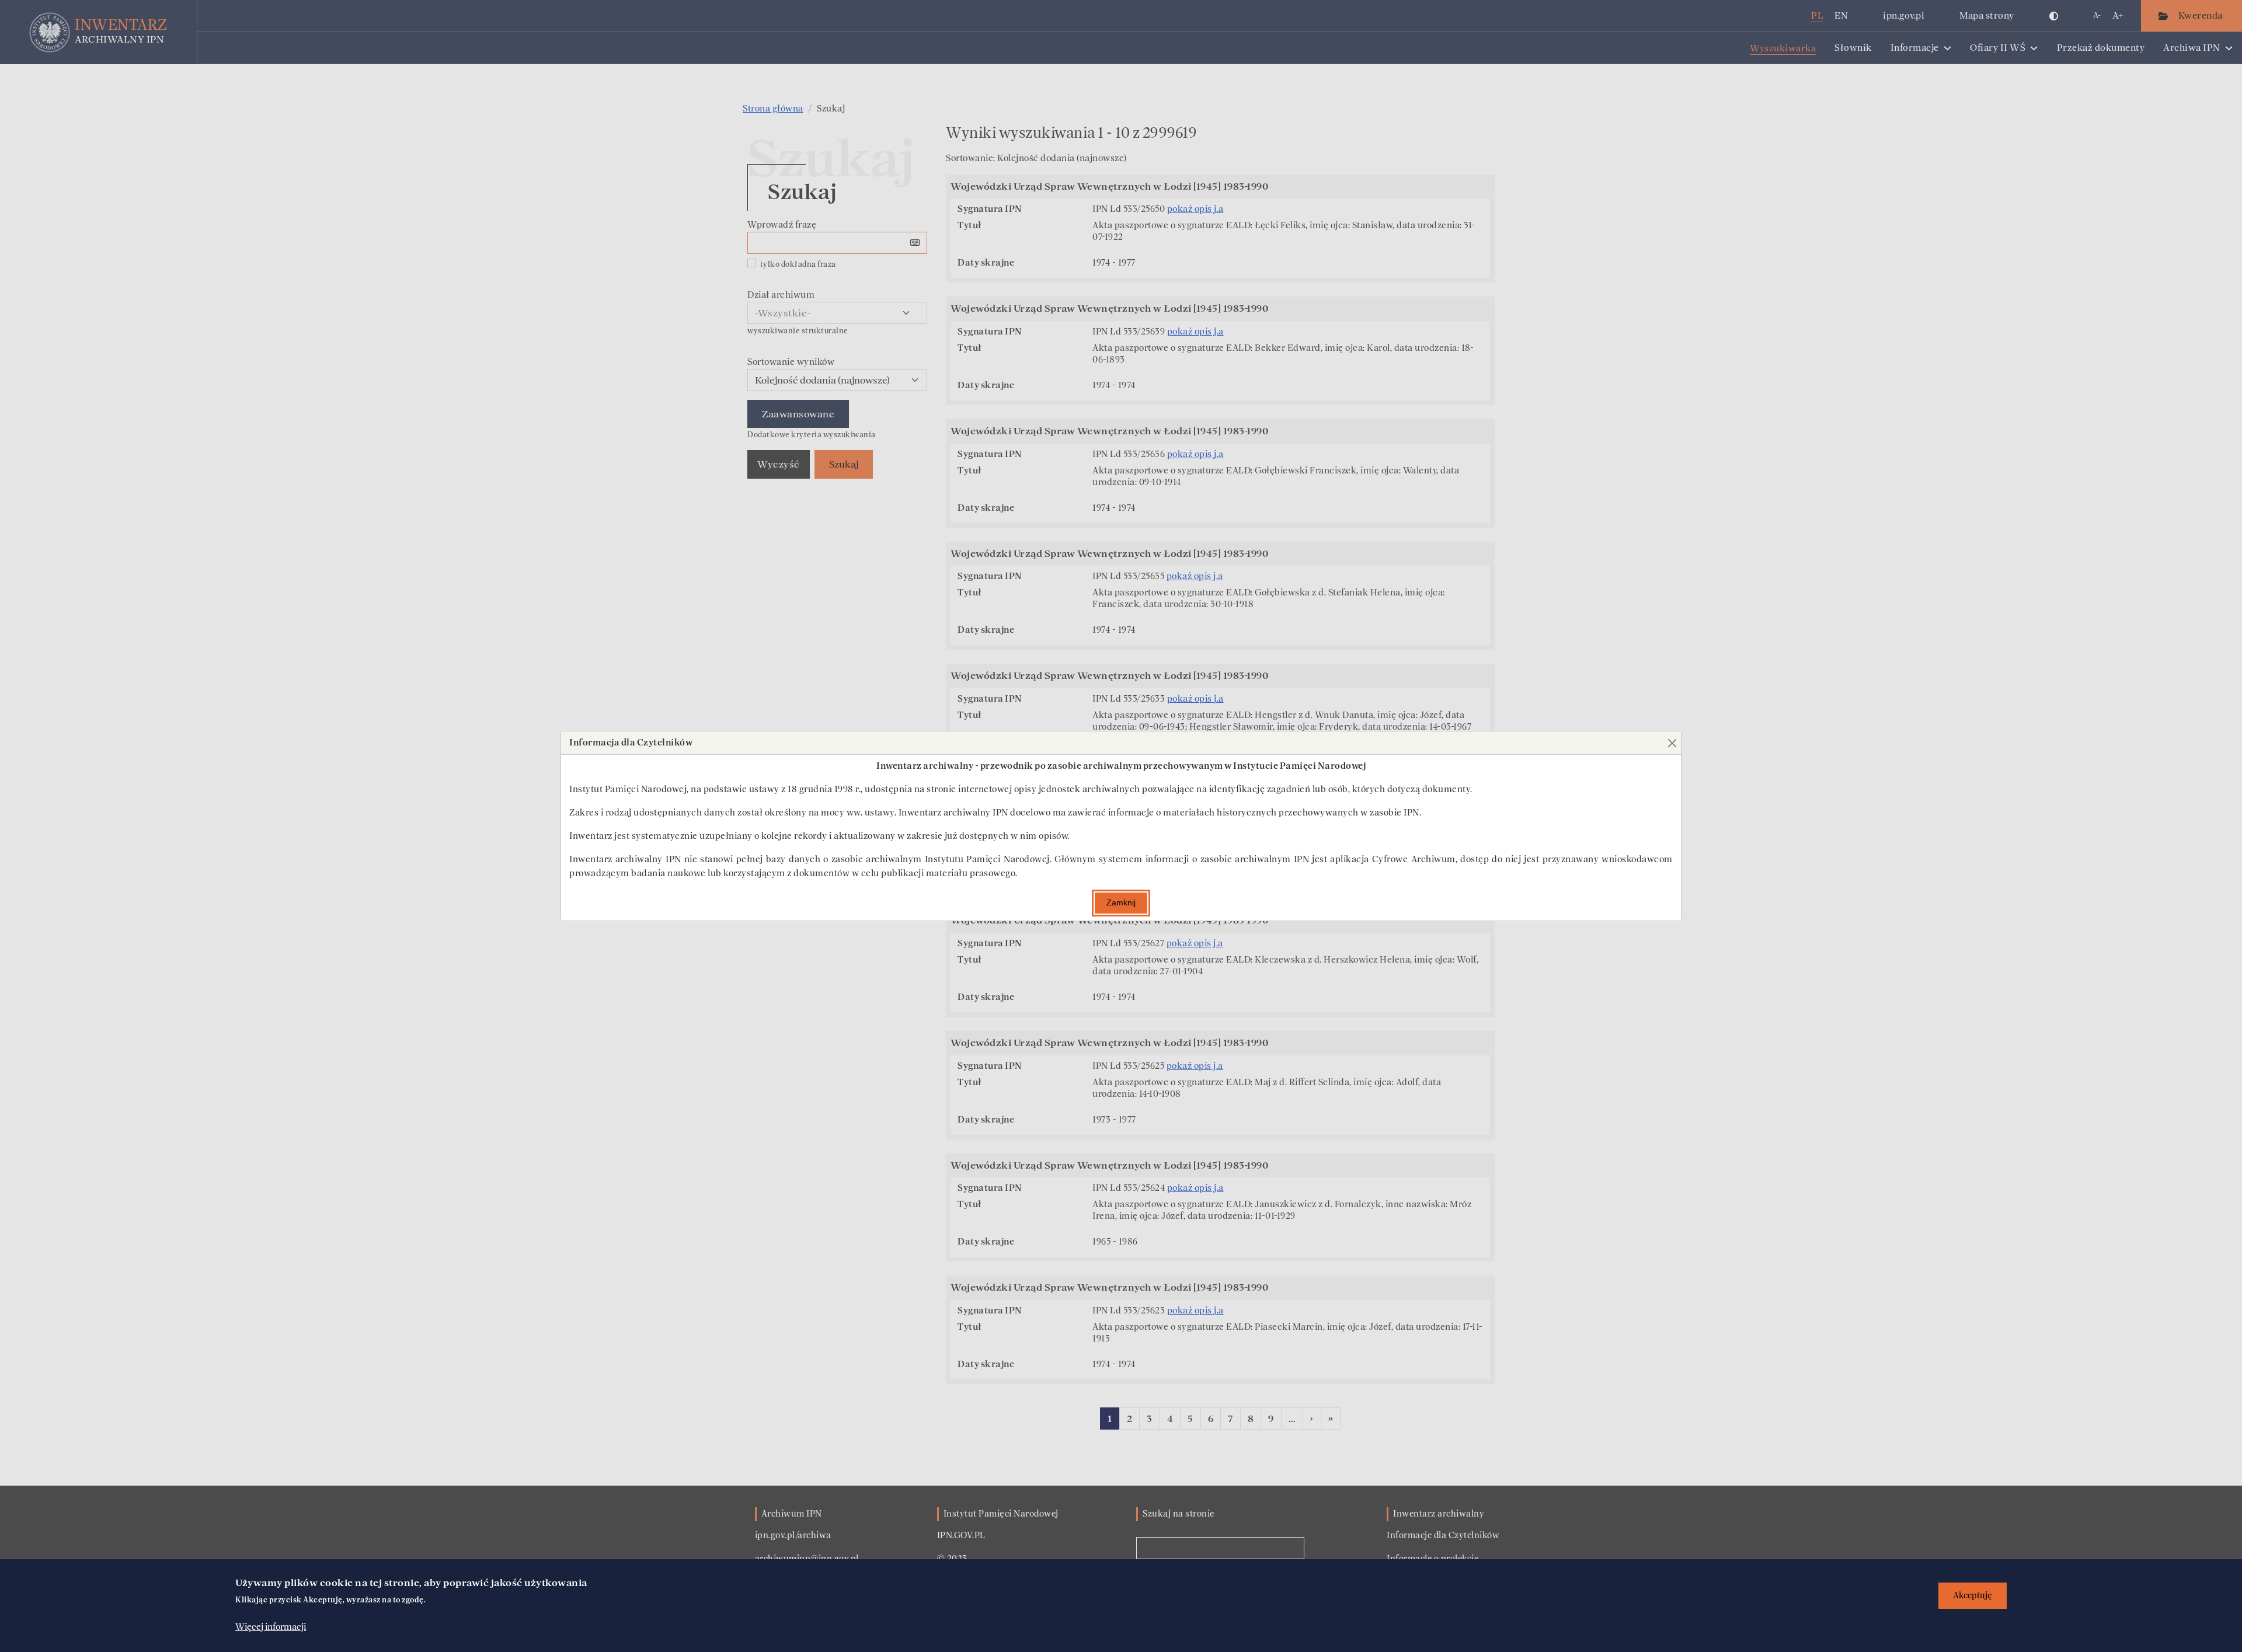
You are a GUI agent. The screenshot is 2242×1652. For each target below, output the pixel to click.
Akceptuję (1973, 1596)
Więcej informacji (271, 1627)
